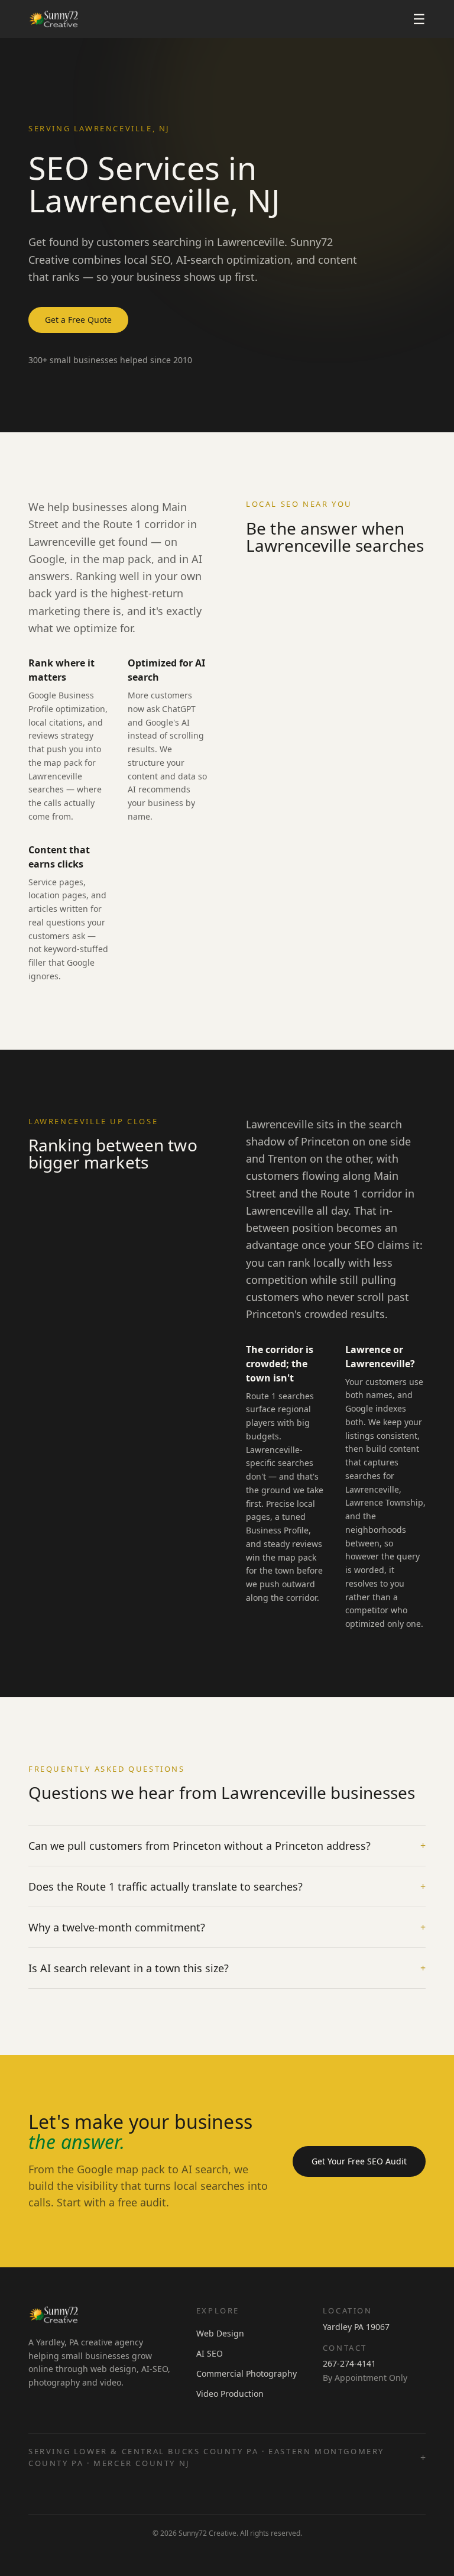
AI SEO (210, 2353)
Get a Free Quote (78, 320)
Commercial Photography (247, 2373)
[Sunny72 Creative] (54, 19)
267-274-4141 (349, 2363)
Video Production (230, 2394)
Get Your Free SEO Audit (359, 2161)
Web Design (220, 2333)
